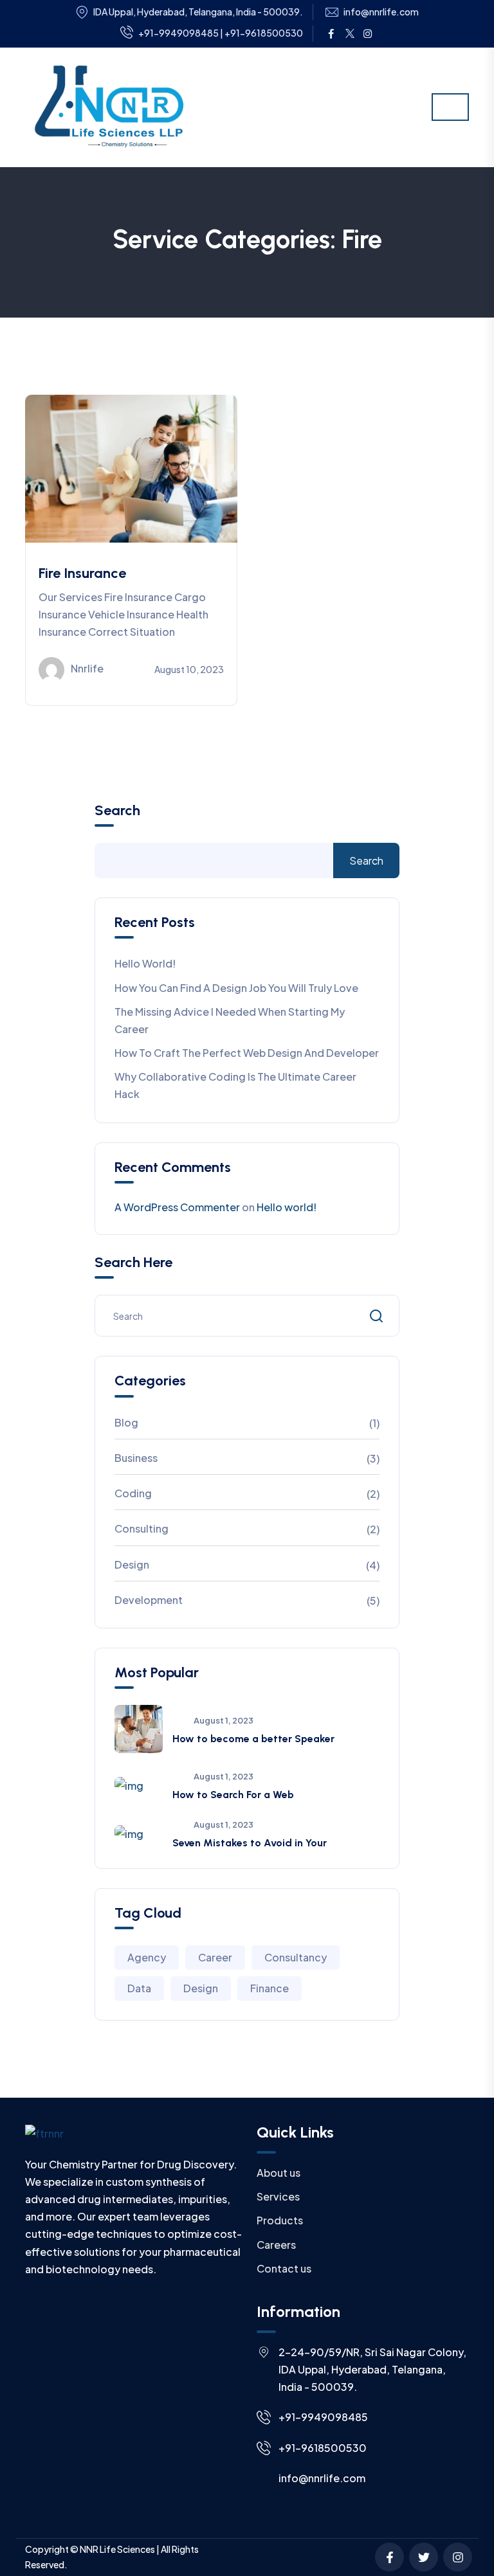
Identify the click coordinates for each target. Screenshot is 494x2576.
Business (136, 1458)
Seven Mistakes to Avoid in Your (250, 1843)
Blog (126, 1422)
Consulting (142, 1528)
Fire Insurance (82, 573)
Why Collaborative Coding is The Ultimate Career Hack (235, 1085)
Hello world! (145, 963)
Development (149, 1600)
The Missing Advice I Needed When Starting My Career (230, 1020)
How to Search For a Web (233, 1795)
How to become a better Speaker (253, 1739)
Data (139, 1988)
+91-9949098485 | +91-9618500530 (221, 33)
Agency (147, 1957)
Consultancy (296, 1957)
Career (215, 1957)
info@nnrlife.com (381, 12)
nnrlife (87, 668)
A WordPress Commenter (177, 1207)
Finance (270, 1988)
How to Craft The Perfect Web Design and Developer (247, 1053)
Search (117, 811)
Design (132, 1564)
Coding (133, 1493)
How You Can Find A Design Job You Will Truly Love (236, 988)
